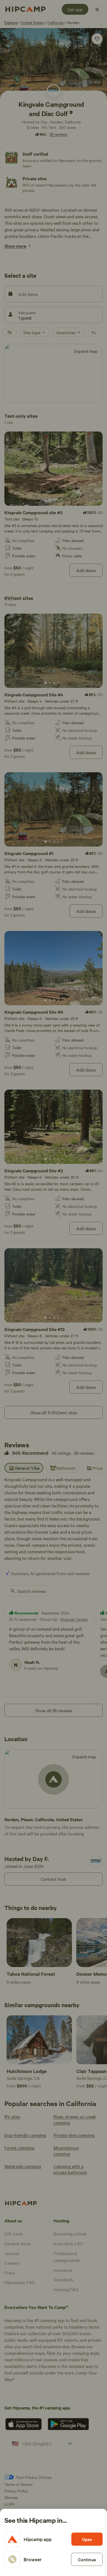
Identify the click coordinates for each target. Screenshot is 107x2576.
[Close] (54, 1288)
